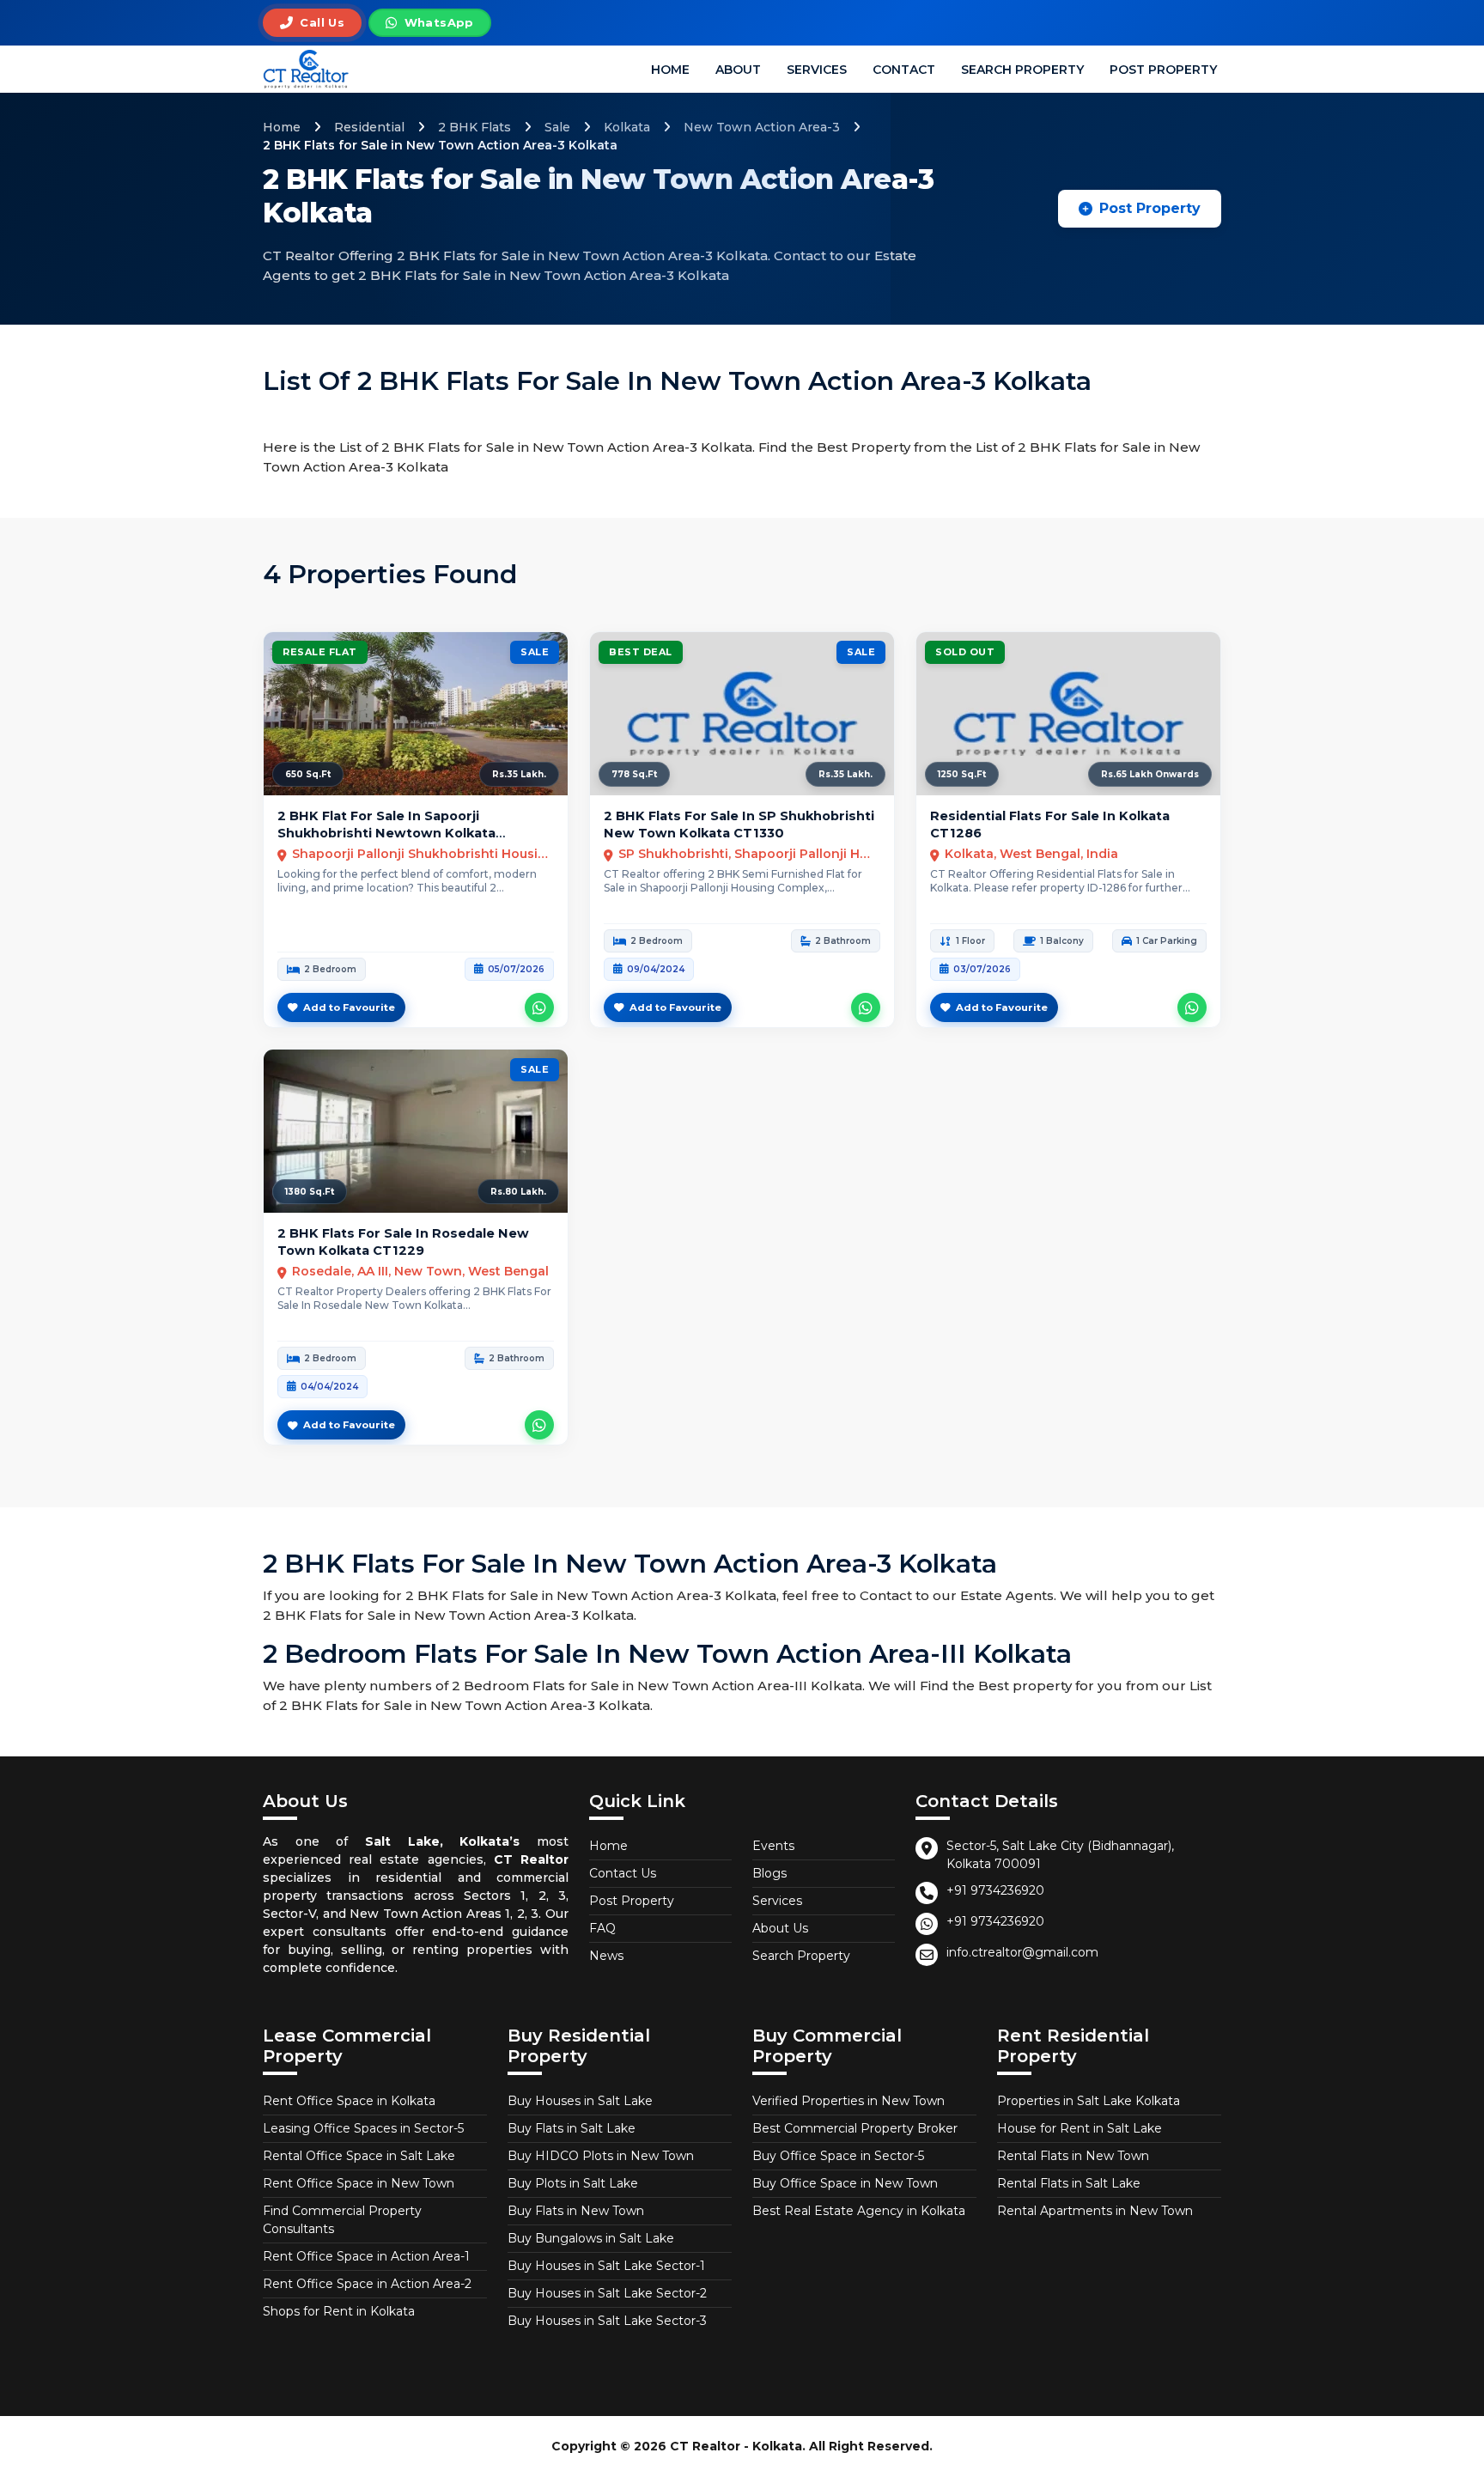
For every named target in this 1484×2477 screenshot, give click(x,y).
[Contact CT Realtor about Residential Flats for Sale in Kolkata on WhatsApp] (1192, 1007)
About (738, 70)
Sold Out (965, 652)
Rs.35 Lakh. (519, 774)
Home (670, 70)
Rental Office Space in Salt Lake (359, 2156)
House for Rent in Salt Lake (1080, 2128)
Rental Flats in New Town (1073, 2156)
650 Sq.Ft (308, 774)
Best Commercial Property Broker (855, 2128)
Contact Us (623, 1873)
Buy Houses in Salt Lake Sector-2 (607, 2293)
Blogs (769, 1873)
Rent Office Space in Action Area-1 (366, 2256)
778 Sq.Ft (634, 774)
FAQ (602, 1928)
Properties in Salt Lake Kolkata (1089, 2101)
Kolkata (627, 127)
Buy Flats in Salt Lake (572, 2128)
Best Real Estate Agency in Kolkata (859, 2211)
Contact (904, 70)
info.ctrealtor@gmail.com (1022, 1952)
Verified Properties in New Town (848, 2101)
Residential (369, 127)
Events (773, 1846)
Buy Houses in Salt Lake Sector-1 (606, 2266)
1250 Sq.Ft (962, 774)
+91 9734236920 (995, 1890)
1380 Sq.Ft (310, 1192)
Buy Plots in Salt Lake (573, 2183)
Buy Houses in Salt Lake (580, 2101)
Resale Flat (320, 652)
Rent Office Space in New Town (359, 2183)
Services (817, 70)
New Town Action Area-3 (762, 127)
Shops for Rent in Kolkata (339, 2311)
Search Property (1022, 70)
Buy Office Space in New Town (845, 2183)
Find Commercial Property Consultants (342, 2220)
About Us (780, 1928)
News (606, 1956)
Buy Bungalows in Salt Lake (591, 2238)
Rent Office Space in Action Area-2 (367, 2284)
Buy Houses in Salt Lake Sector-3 (607, 2321)
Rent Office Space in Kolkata (349, 2101)
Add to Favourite (349, 1007)
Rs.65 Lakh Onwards (1150, 774)
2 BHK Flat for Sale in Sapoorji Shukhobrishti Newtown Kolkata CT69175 (386, 834)
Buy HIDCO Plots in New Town (601, 2156)
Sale (557, 127)
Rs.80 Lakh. (518, 1192)
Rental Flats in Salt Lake (1069, 2183)
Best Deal (641, 652)
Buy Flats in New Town (576, 2211)
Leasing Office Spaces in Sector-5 (363, 2128)
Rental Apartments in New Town (1095, 2211)
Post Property (1163, 70)
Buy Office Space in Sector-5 (838, 2156)
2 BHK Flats (474, 127)
